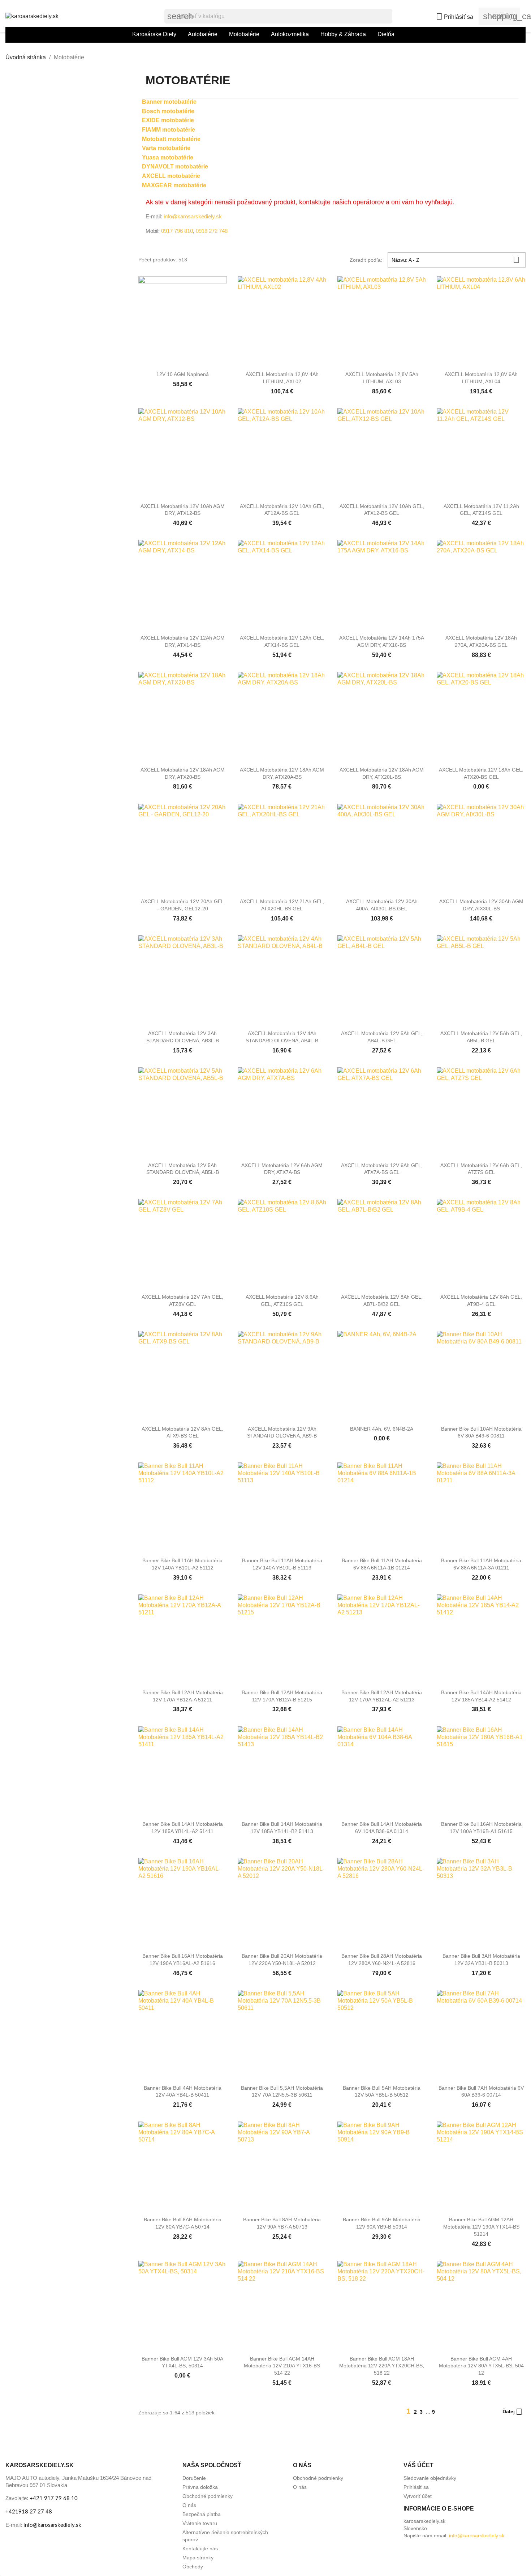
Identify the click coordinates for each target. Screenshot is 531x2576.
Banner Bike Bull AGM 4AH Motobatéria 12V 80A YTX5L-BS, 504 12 (481, 2366)
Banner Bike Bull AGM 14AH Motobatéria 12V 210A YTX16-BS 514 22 (282, 2366)
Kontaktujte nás (200, 2549)
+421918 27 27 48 (29, 2512)
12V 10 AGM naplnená (183, 374)
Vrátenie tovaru (200, 2523)
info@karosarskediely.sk (192, 216)
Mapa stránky (198, 2558)
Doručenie (194, 2478)
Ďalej (512, 2412)
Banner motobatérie (169, 102)
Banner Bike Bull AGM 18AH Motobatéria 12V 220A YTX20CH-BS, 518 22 (382, 2366)
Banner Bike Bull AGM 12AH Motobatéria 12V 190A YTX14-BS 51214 (481, 2227)
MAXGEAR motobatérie (174, 185)
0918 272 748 (212, 231)
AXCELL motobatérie (171, 176)
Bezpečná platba (202, 2514)
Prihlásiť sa (416, 2487)
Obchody (193, 2567)
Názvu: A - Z (456, 260)
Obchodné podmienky (208, 2496)
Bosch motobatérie (168, 111)
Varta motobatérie (166, 148)
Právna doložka (200, 2487)
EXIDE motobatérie (168, 120)
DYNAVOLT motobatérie (175, 166)
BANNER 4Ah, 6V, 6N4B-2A (382, 1429)
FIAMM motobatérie (169, 130)
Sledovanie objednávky (430, 2478)
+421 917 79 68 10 (54, 2498)
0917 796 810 (177, 231)
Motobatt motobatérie (171, 139)
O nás (189, 2505)
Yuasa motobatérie (168, 157)
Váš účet (418, 2465)
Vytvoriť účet (418, 2496)
